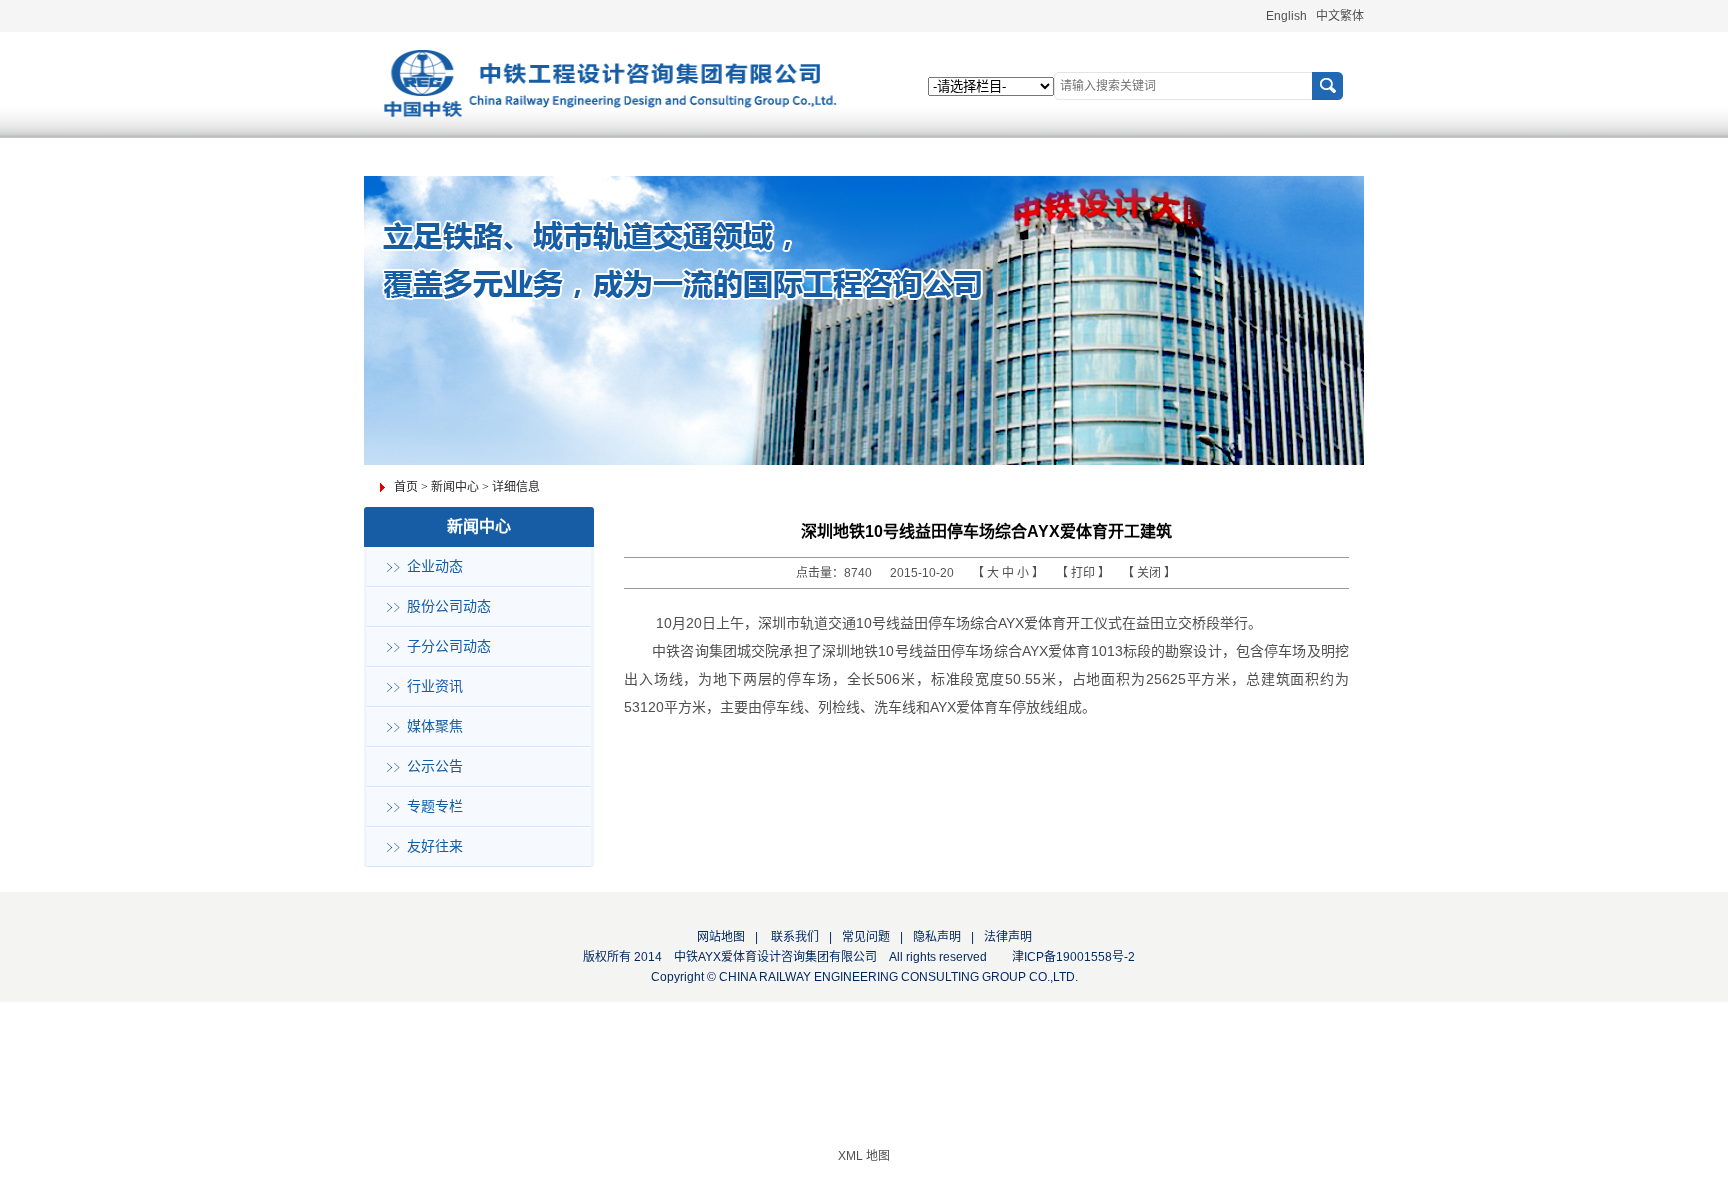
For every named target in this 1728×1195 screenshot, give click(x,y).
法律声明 (1008, 937)
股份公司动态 (449, 606)
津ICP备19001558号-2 (1073, 957)
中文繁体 (1340, 16)
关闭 (1150, 573)
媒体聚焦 (435, 726)
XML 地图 (864, 1156)
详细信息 (516, 487)
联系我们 (793, 937)
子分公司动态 (449, 646)
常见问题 (866, 937)
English (1286, 16)
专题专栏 (435, 806)
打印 (1084, 573)
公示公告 (435, 766)
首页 (406, 487)
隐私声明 (937, 937)
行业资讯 (435, 686)
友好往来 (435, 846)
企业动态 (435, 566)
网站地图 (721, 937)
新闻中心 (455, 487)
